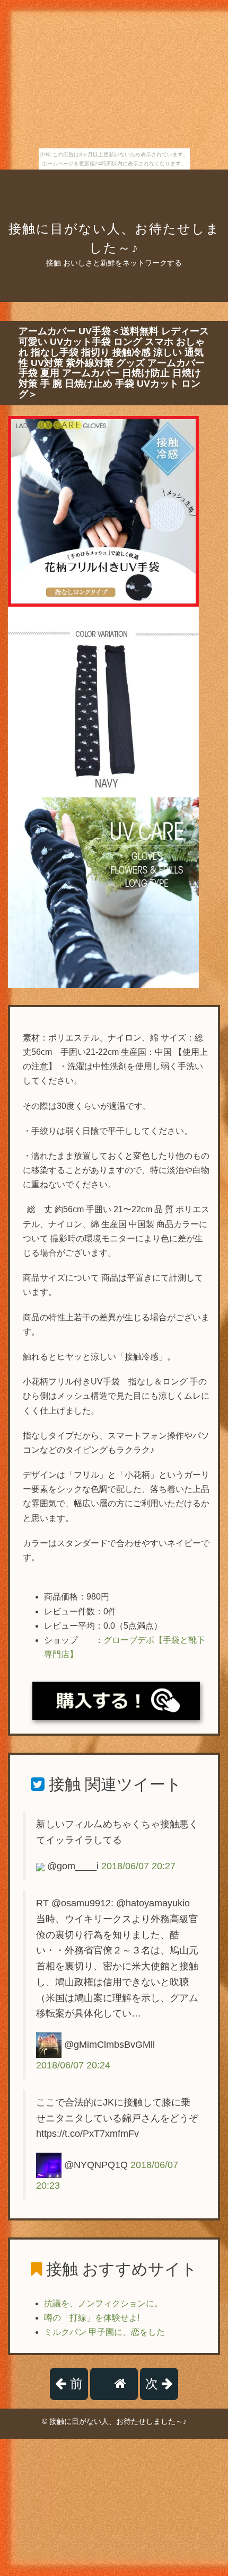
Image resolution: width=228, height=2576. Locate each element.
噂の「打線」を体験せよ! (92, 2318)
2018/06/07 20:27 (138, 1866)
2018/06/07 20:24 (73, 2065)
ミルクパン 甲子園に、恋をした (104, 2332)
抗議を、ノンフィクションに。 (103, 2303)
